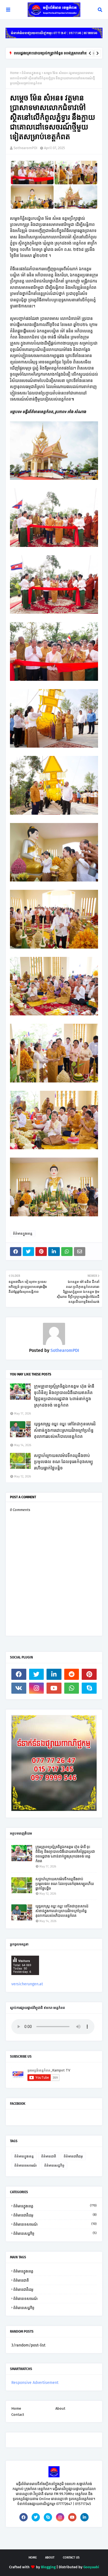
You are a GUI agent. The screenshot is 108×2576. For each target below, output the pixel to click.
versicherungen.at (27, 1984)
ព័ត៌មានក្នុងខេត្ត (31, 73)
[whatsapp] (72, 1688)
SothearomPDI (25, 148)
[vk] (19, 1688)
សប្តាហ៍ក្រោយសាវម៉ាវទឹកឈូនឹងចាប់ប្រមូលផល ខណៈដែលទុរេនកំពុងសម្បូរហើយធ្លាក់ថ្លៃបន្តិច (63, 1462)
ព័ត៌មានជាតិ (49, 2156)
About (60, 2408)
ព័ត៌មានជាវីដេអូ (73, 2156)
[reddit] (72, 1674)
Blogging (48, 2567)
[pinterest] (89, 1674)
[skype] (89, 1688)
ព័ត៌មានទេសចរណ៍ (26, 2165)
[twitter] (37, 1674)
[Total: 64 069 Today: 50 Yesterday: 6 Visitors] (25, 1979)
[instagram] (37, 1688)
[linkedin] (54, 1674)
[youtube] (54, 1688)
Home (14, 73)
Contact (18, 2415)
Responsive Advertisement (35, 2383)
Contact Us (71, 2558)
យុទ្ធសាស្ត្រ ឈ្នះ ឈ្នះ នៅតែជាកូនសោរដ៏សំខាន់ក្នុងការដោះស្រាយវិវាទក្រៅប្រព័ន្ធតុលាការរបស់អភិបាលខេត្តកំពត (65, 1430)
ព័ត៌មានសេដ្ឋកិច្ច (54, 2165)
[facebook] (19, 1674)
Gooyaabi (91, 2567)
